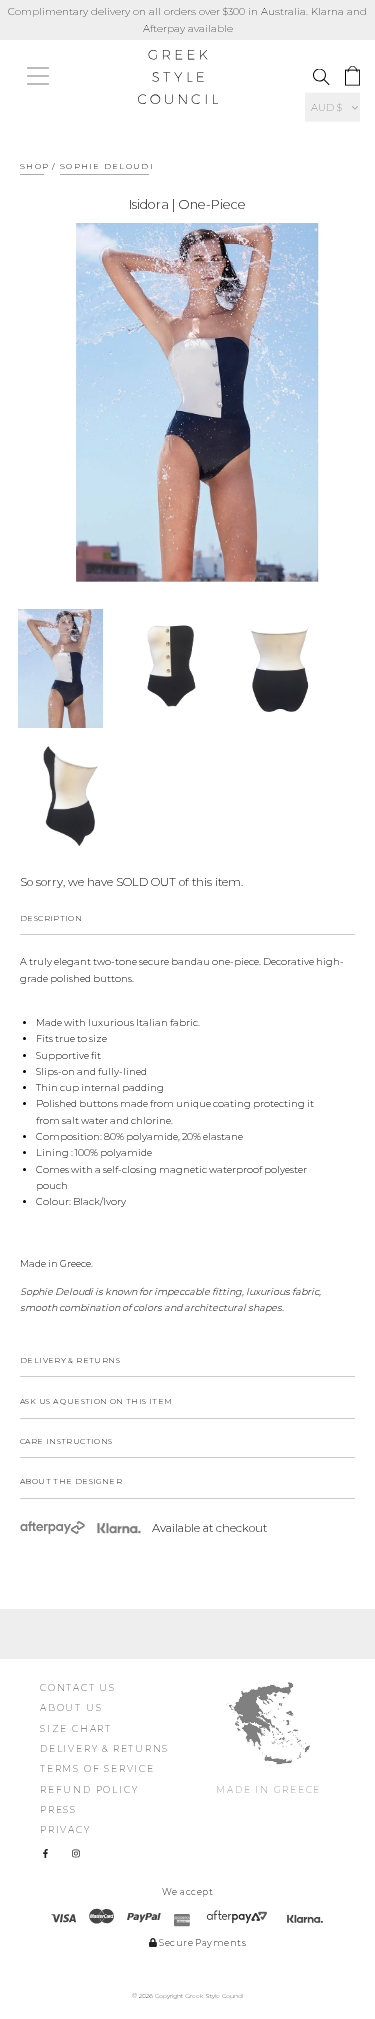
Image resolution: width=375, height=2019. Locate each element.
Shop (34, 166)
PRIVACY (65, 1829)
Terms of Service (97, 1768)
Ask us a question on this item (96, 1401)
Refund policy (89, 1789)
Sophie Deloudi (107, 166)
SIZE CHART (76, 1728)
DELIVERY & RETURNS (104, 1748)
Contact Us (78, 1687)
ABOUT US (71, 1707)
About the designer (71, 1481)
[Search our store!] (321, 77)
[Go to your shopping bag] (352, 76)
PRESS (58, 1809)
